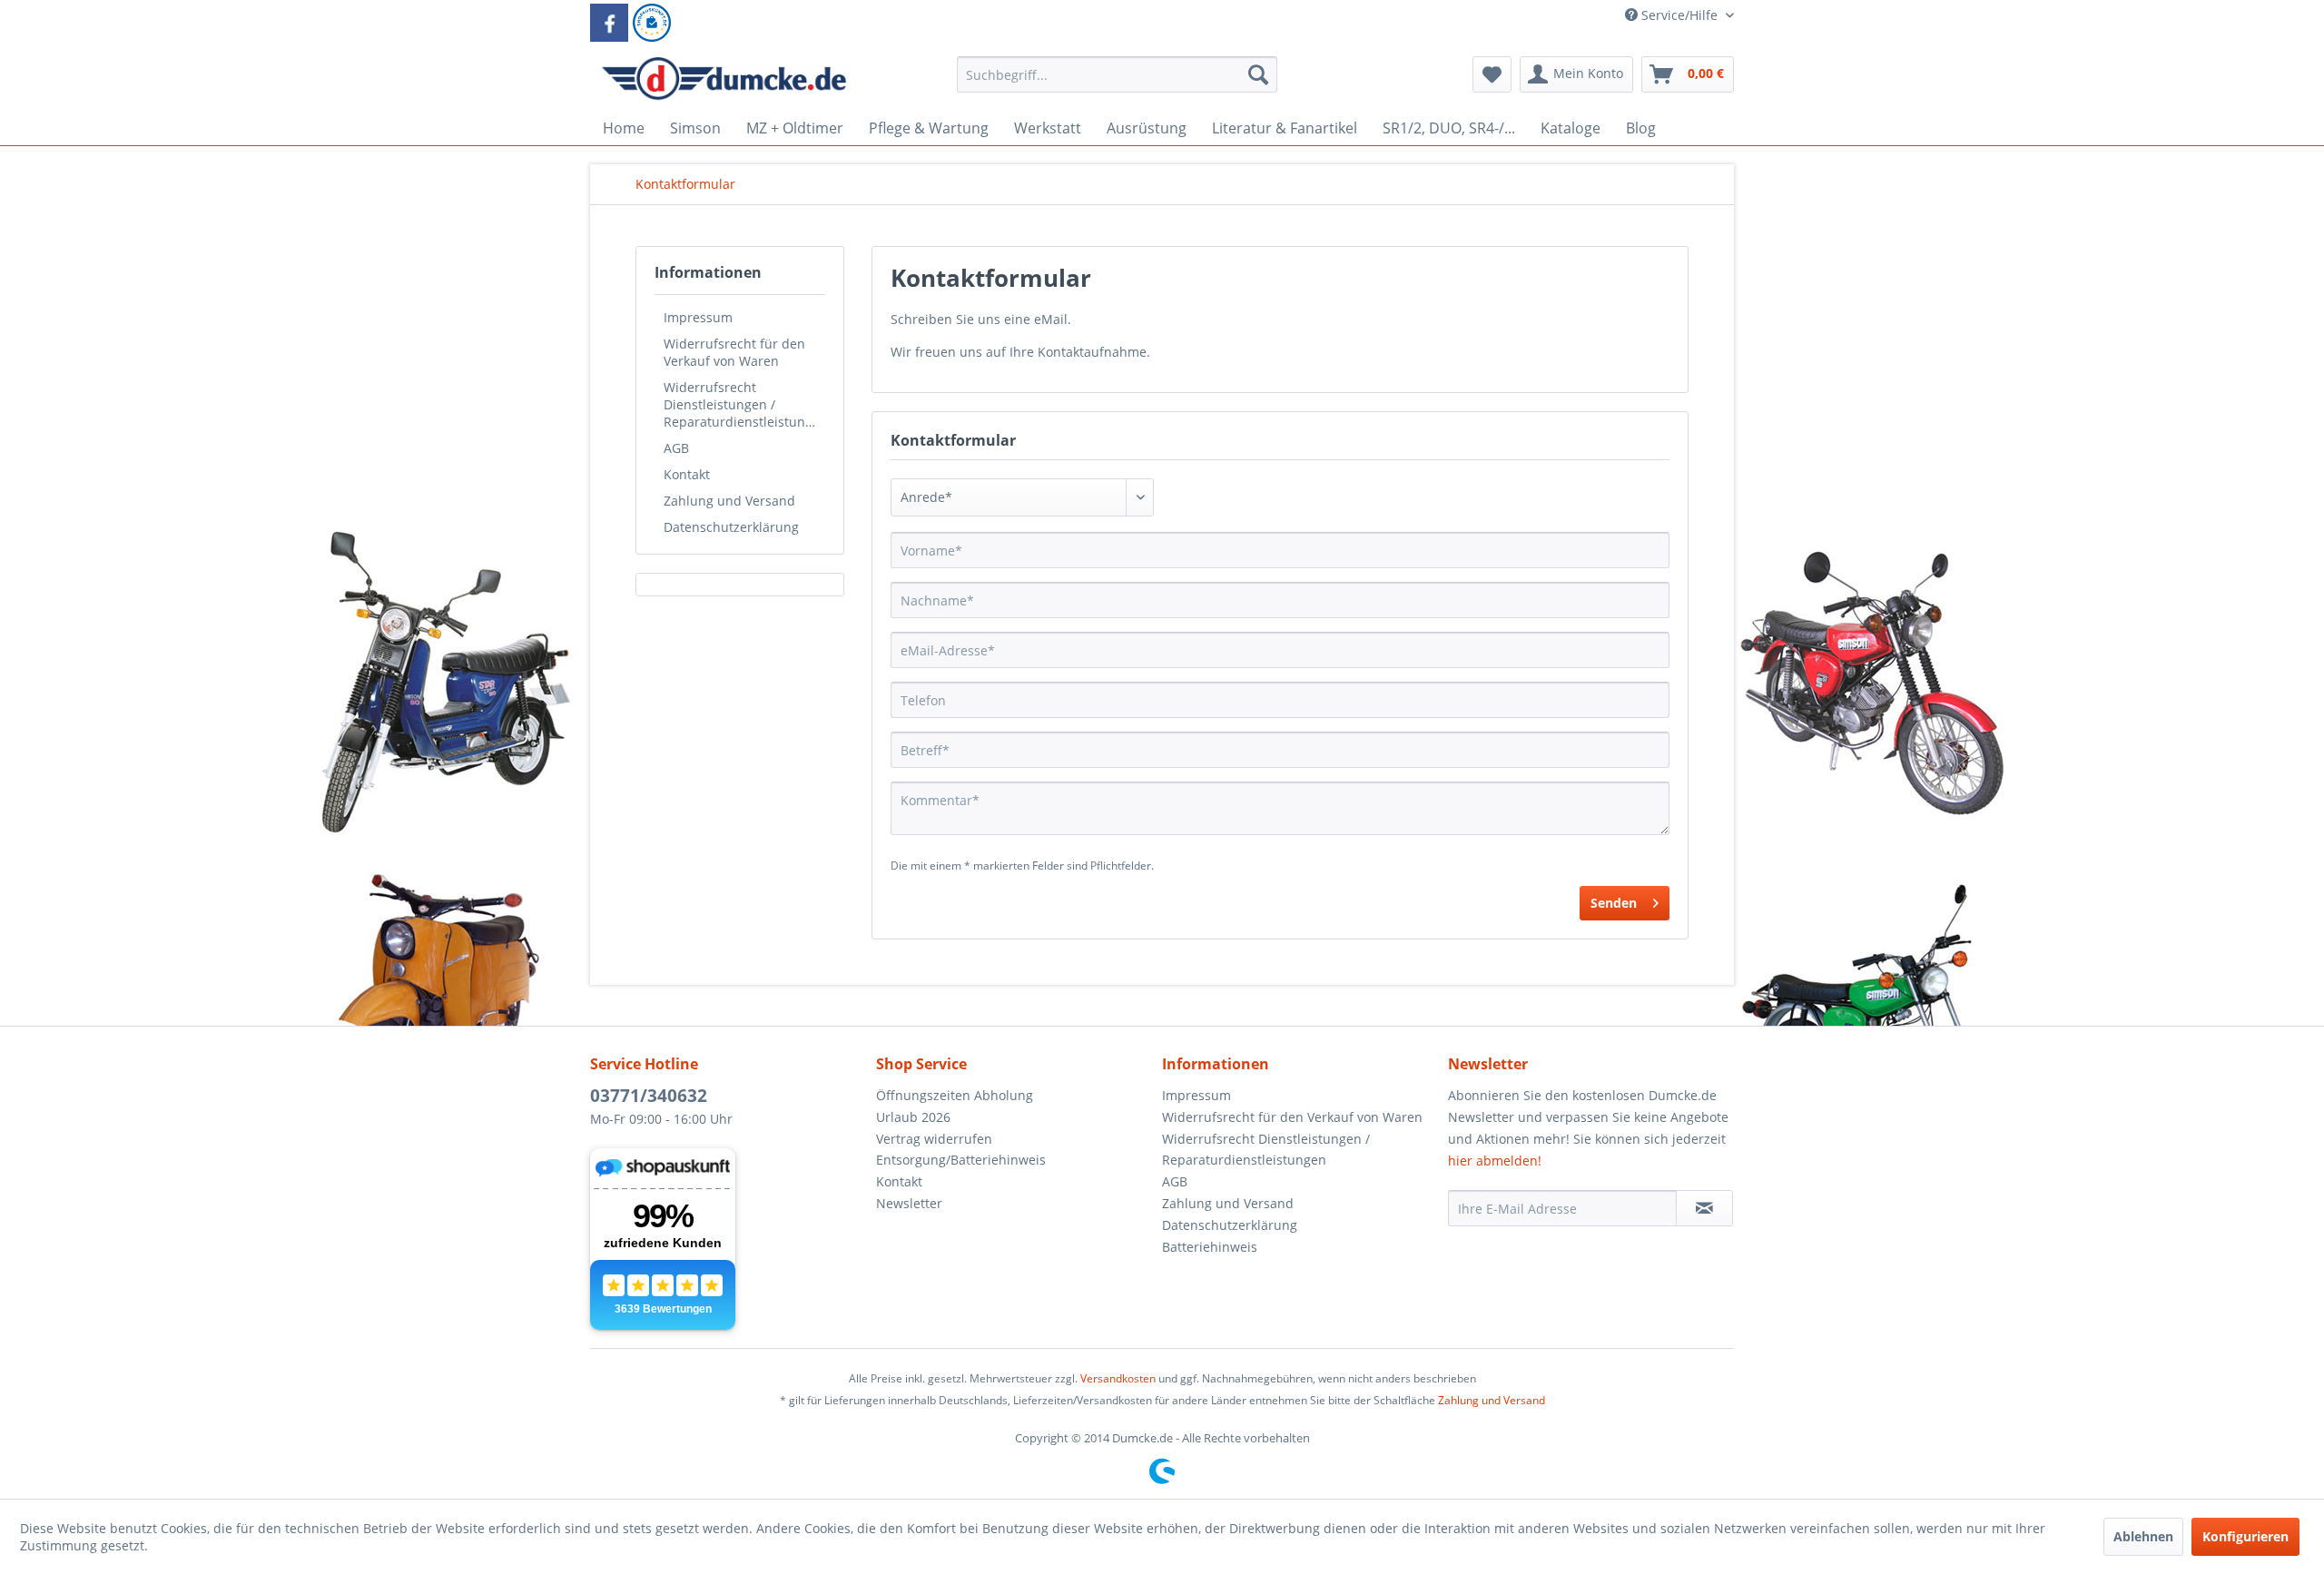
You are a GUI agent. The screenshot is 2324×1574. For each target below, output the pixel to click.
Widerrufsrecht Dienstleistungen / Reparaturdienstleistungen (744, 404)
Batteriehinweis (1210, 1247)
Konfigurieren (2245, 1536)
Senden (1614, 903)
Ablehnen (2143, 1536)
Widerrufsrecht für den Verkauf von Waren (734, 352)
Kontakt (687, 474)
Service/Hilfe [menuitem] (1679, 15)
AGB (676, 448)
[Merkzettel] (1492, 74)
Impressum (698, 317)
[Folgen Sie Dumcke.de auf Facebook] (609, 23)
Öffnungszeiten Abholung (955, 1095)
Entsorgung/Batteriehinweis (961, 1160)
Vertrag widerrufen (934, 1139)
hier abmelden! (1495, 1161)
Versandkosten (1118, 1378)
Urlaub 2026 (913, 1117)
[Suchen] (1258, 74)
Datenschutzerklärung (731, 527)
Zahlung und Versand (729, 501)
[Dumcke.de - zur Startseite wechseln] (724, 79)
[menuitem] (1117, 83)
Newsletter (909, 1203)
